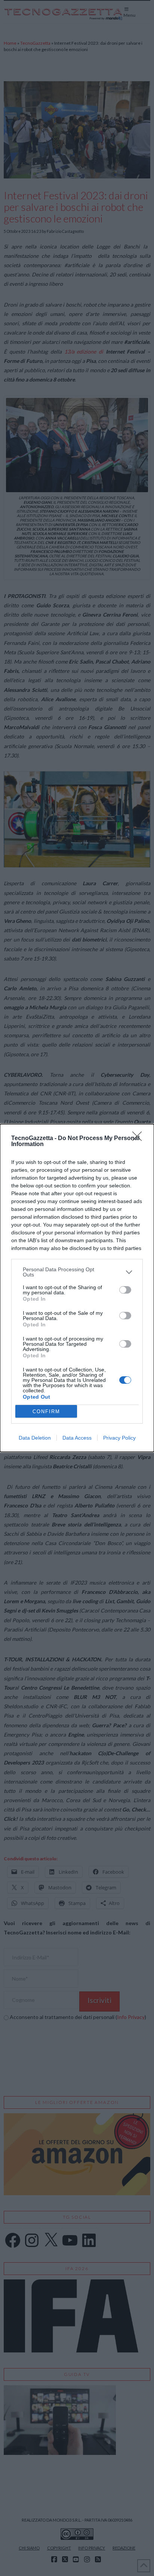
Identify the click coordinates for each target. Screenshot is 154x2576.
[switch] (125, 1290)
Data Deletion (35, 1438)
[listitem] (77, 1272)
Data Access (77, 1438)
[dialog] (77, 1288)
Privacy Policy (119, 1438)
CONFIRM (46, 1412)
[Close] (139, 1139)
